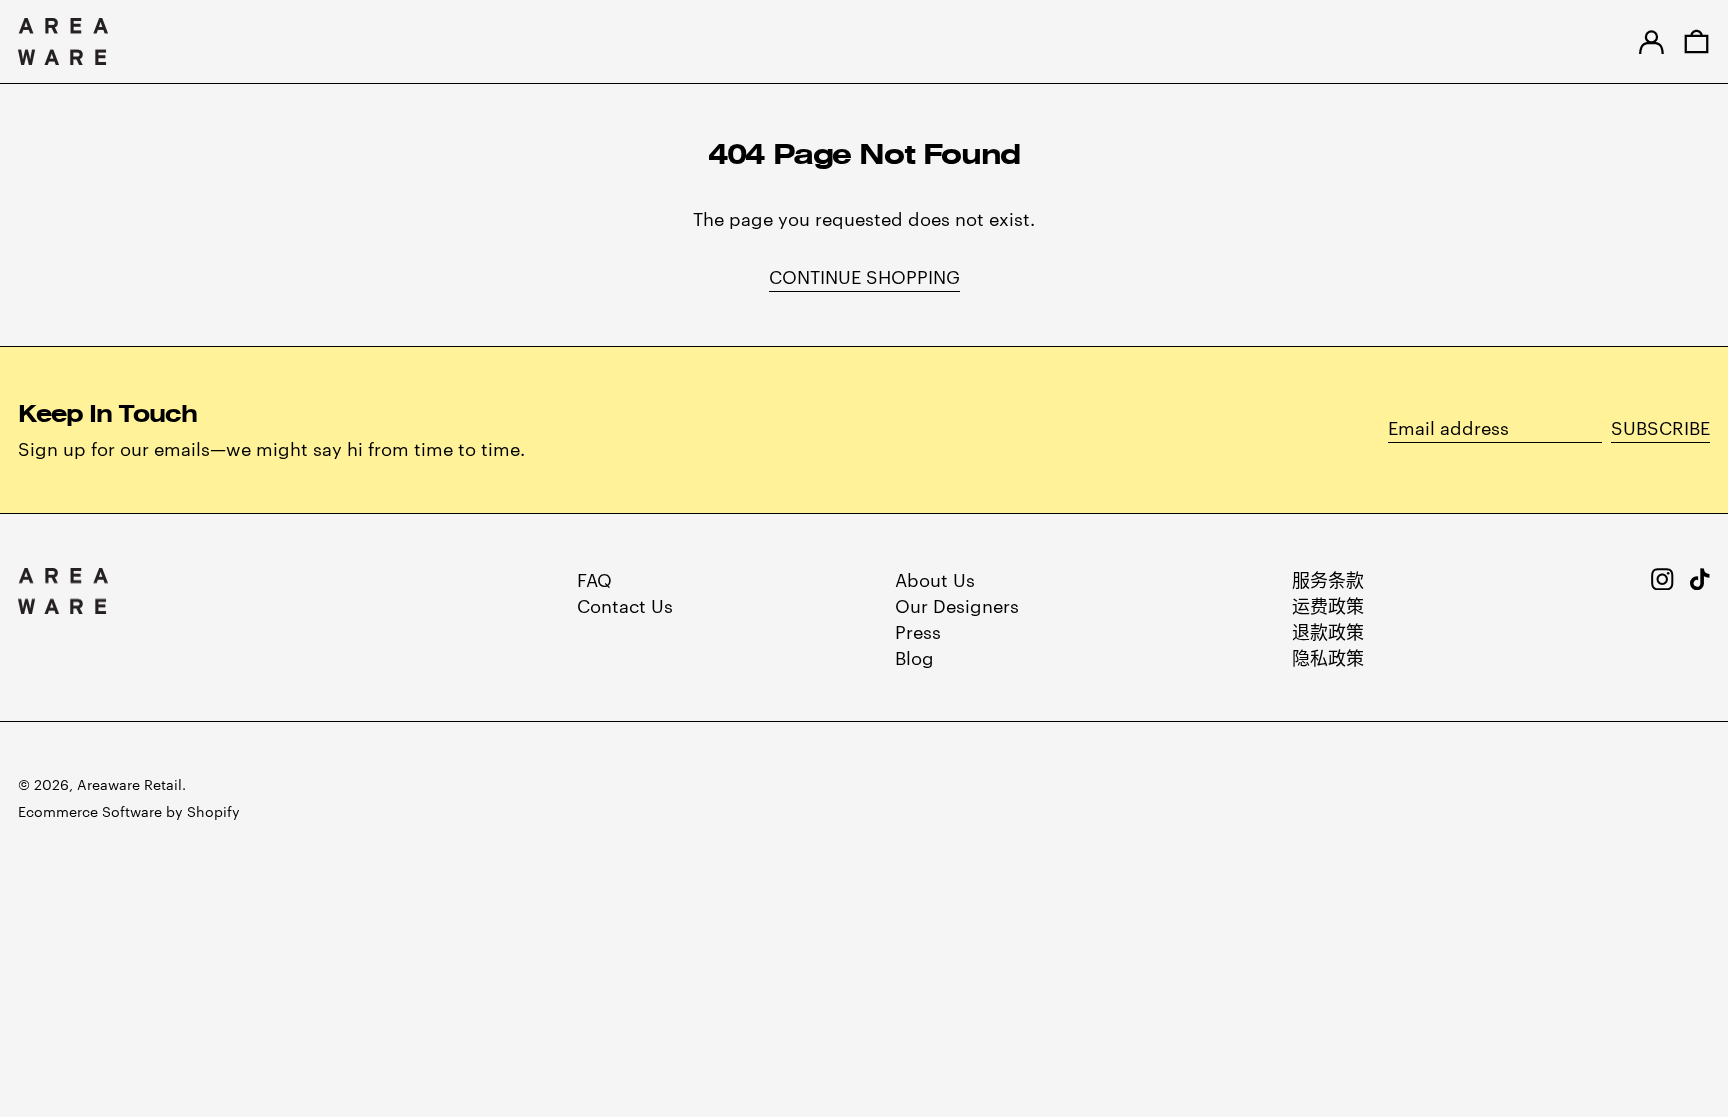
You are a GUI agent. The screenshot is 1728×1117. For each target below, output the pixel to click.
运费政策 (1328, 604)
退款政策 (1328, 630)
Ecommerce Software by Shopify (129, 811)
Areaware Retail (129, 784)
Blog (914, 656)
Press (918, 630)
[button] (1696, 41)
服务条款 (1328, 578)
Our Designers (957, 604)
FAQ (594, 578)
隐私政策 (1328, 656)
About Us (935, 578)
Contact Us (625, 604)
